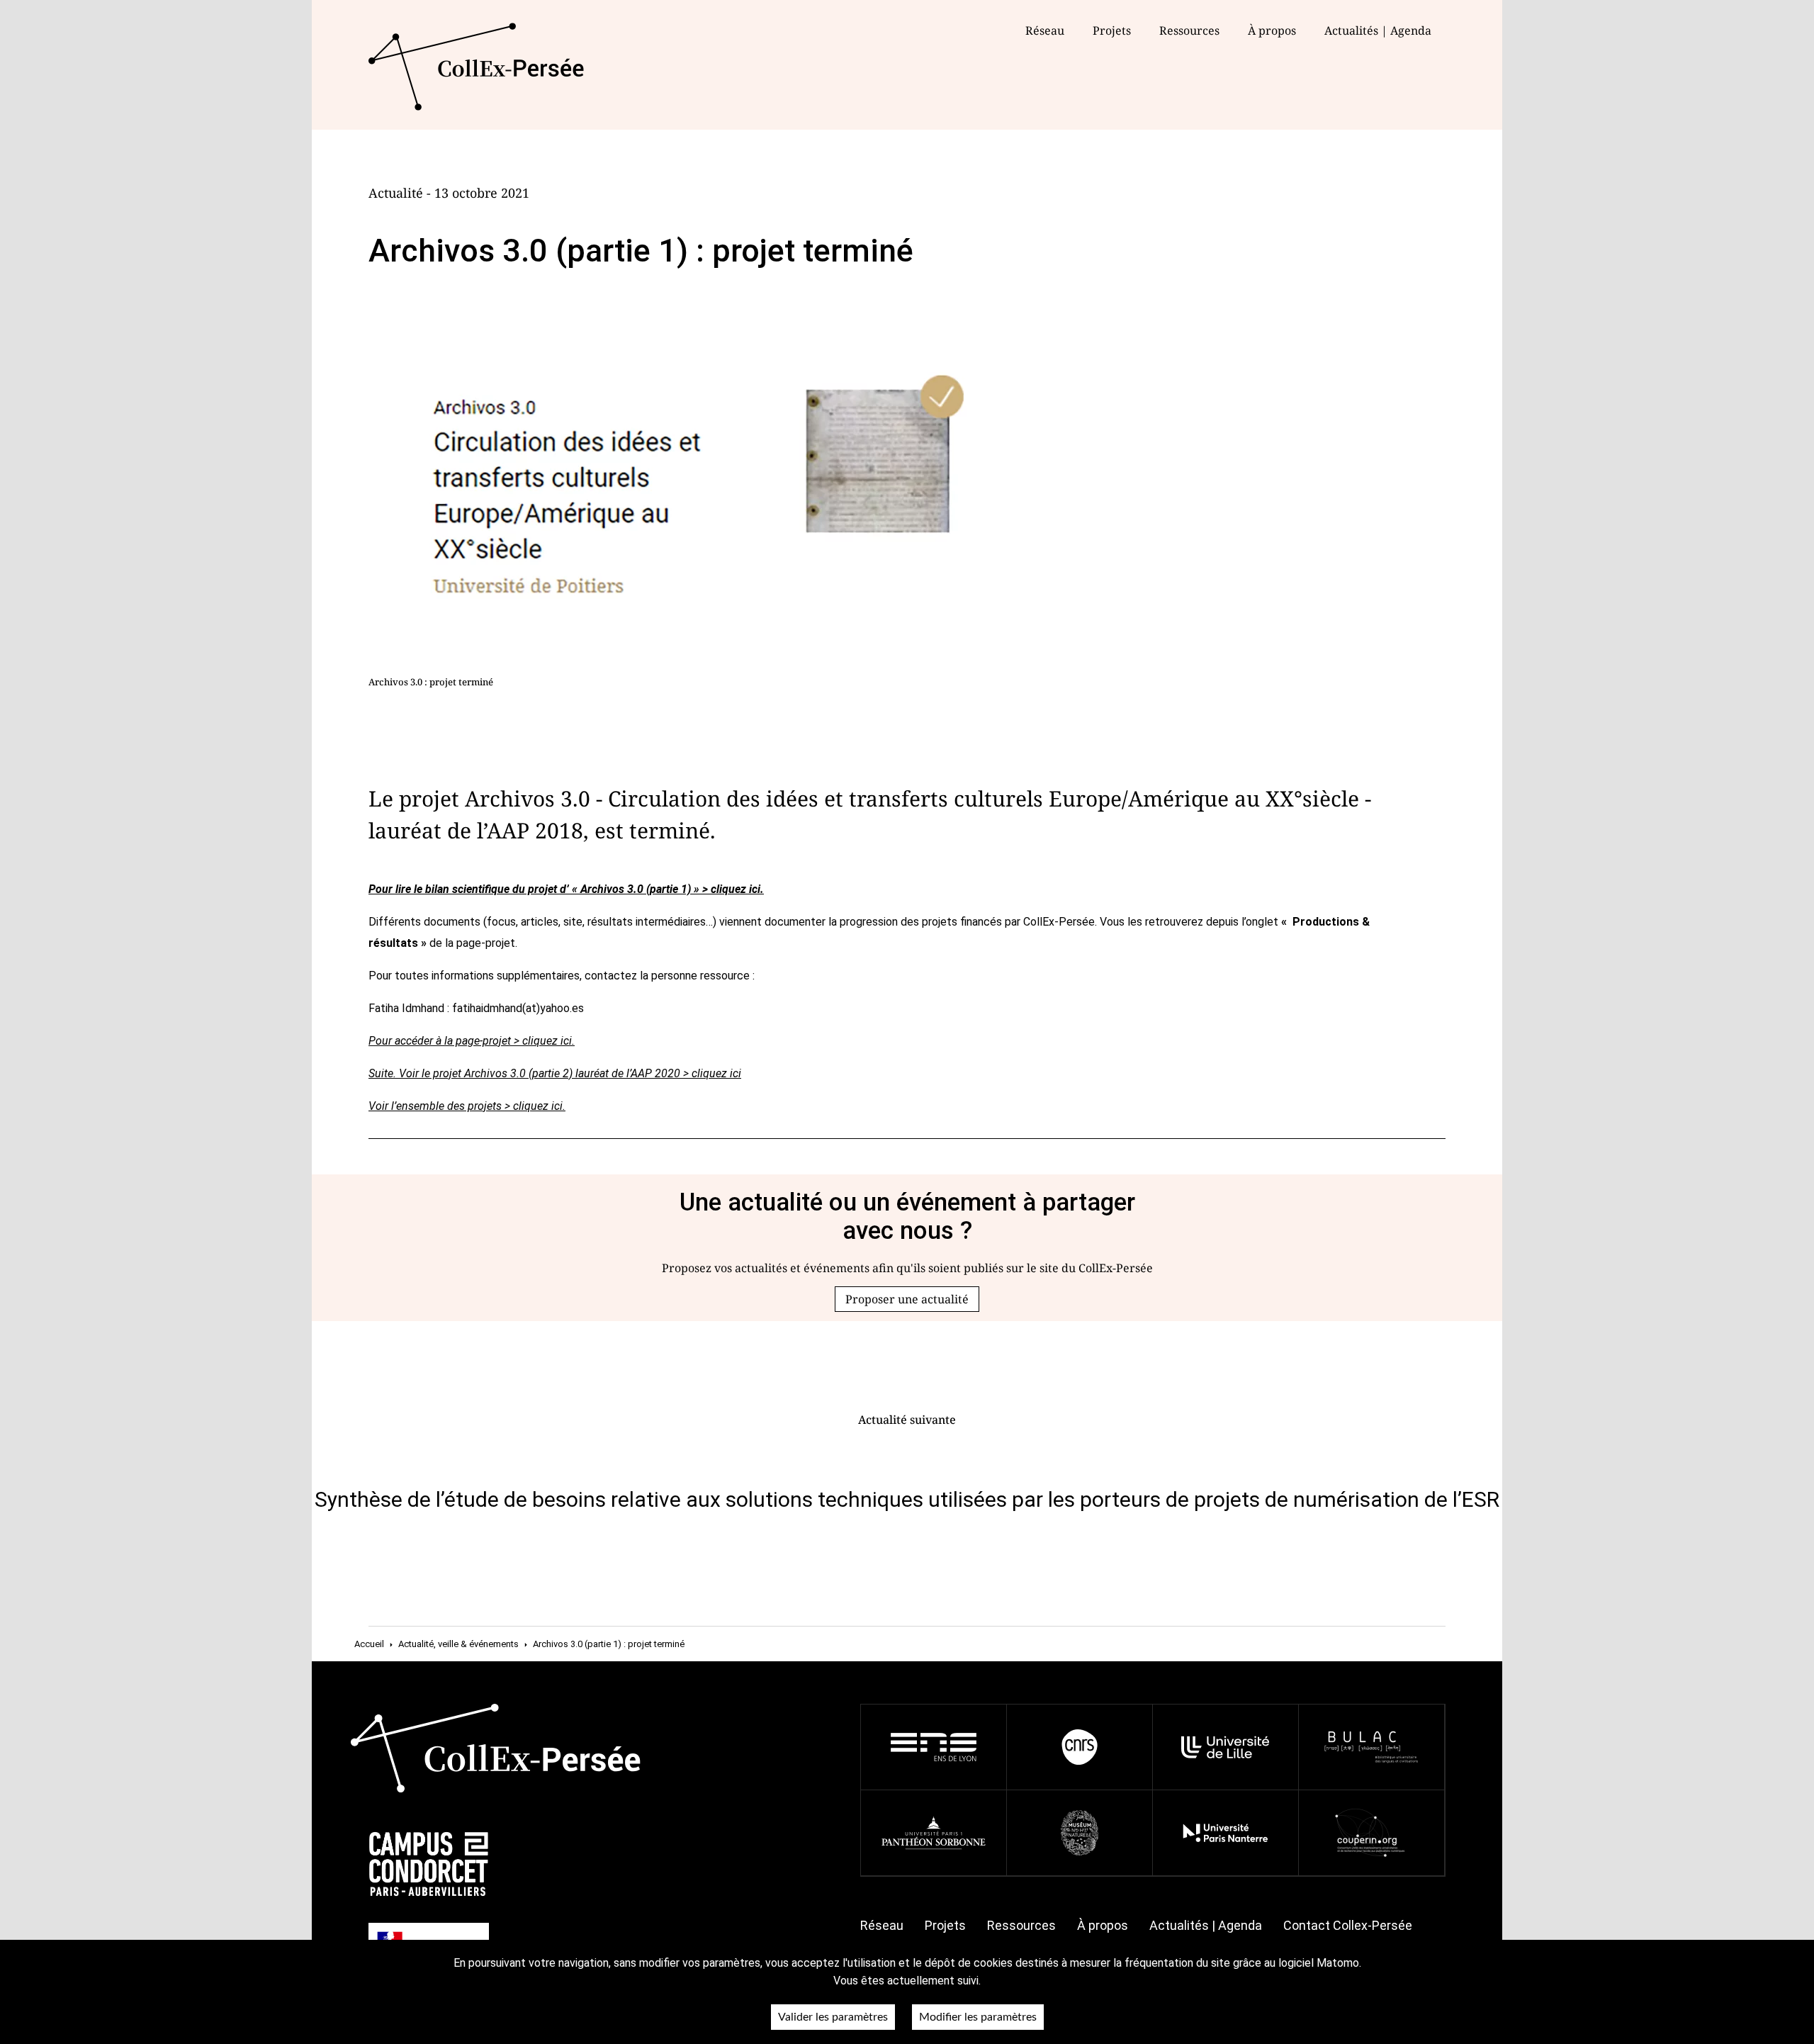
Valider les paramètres (833, 2017)
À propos (1103, 1925)
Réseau (1045, 30)
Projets (1112, 30)
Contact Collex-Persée (1348, 1925)
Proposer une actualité (907, 1299)
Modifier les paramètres (978, 2017)
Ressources (1189, 30)
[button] (907, 1299)
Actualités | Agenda (1378, 30)
